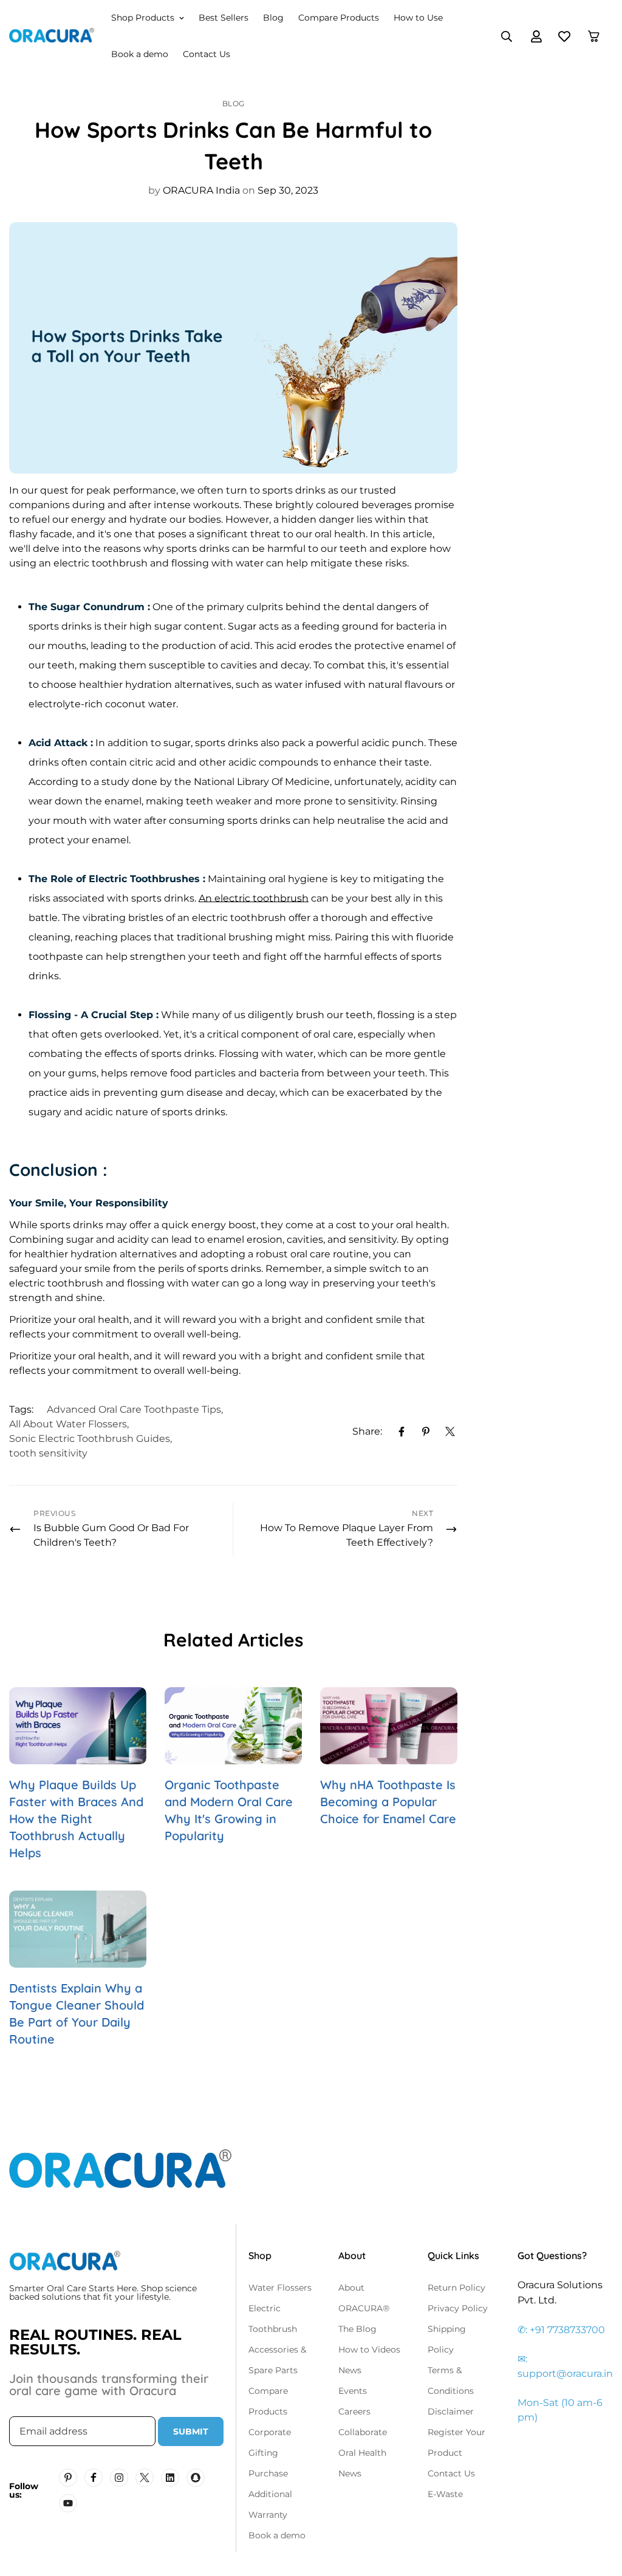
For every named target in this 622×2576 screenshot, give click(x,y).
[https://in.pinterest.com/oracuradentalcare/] (68, 2478)
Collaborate (363, 2432)
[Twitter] (450, 1432)
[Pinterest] (426, 1432)
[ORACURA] (52, 36)
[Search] (507, 36)
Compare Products (339, 18)
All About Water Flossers (68, 1424)
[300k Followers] (94, 2478)
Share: (367, 1431)
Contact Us (207, 54)
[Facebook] (402, 1432)
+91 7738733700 (567, 2330)
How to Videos (369, 2350)
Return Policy (456, 2288)
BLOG (234, 104)
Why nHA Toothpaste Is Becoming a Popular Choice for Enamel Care (388, 1802)
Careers (354, 2411)
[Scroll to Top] (598, 2510)
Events (353, 2391)
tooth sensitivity (48, 1453)
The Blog (357, 2329)
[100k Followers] (119, 2478)
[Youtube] (68, 2503)
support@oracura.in (565, 2374)
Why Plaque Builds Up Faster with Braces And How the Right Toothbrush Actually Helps (76, 1819)
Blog (273, 18)
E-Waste (445, 2494)
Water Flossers (280, 2288)
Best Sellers (224, 18)
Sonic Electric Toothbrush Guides (90, 1439)
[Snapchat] (196, 2478)
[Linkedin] (170, 2478)
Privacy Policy (458, 2308)
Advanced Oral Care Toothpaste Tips (134, 1409)
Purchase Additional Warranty (270, 2494)
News (350, 2370)
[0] (594, 36)
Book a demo (140, 54)
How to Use (418, 18)
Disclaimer (451, 2411)
